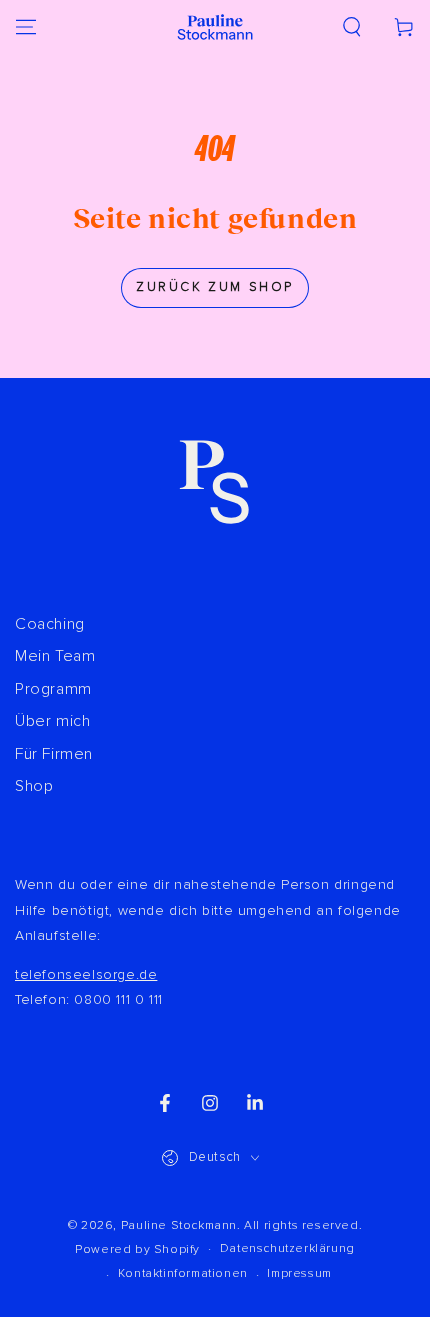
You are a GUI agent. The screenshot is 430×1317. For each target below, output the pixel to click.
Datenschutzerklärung (287, 1248)
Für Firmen (54, 754)
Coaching (50, 624)
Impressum (299, 1273)
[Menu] (26, 27)
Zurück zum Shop (215, 287)
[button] (352, 27)
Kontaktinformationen (183, 1273)
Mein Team (55, 656)
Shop (34, 786)
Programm (53, 689)
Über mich (52, 721)
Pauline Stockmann (179, 1225)
